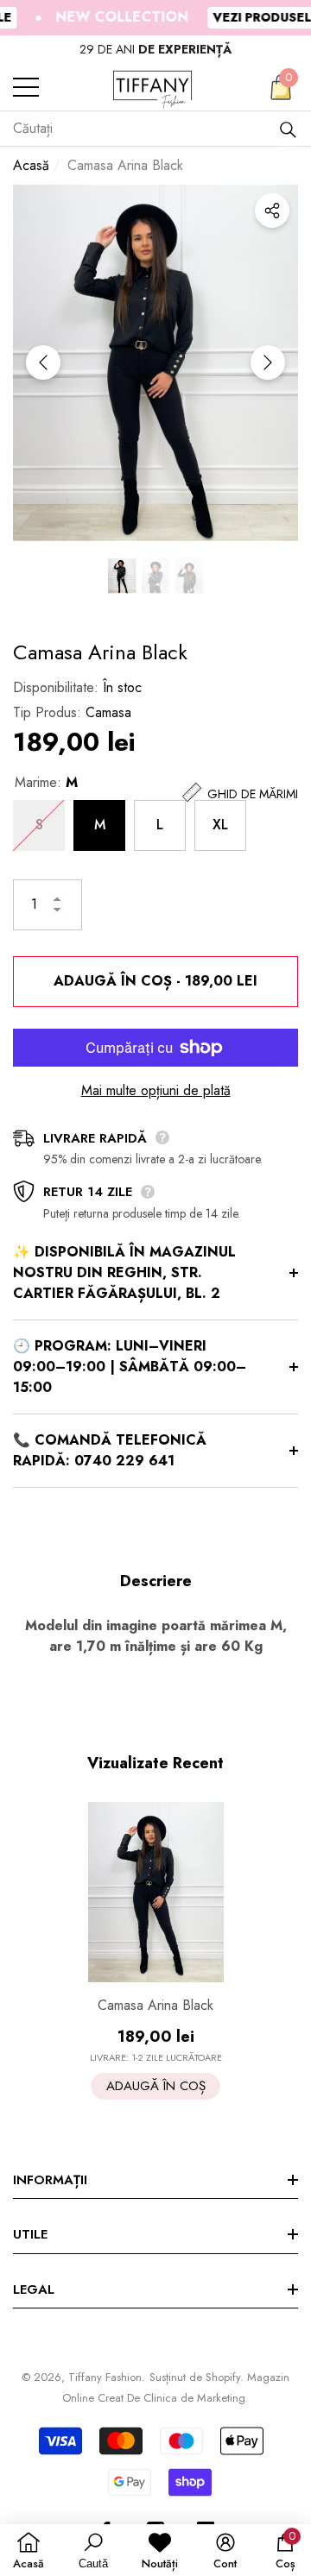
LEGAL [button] (34, 2289)
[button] (281, 87)
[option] (155, 50)
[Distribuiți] (272, 211)
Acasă (31, 165)
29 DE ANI (155, 49)
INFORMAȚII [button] (50, 2180)
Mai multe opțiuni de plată (156, 1090)
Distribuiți (272, 211)
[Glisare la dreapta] (268, 362)
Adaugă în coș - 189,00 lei (155, 981)
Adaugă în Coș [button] (156, 2086)
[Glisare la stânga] (43, 362)
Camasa (108, 712)
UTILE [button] (30, 2234)
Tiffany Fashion (105, 2377)
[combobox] (146, 129)
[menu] (26, 87)
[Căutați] (288, 129)
